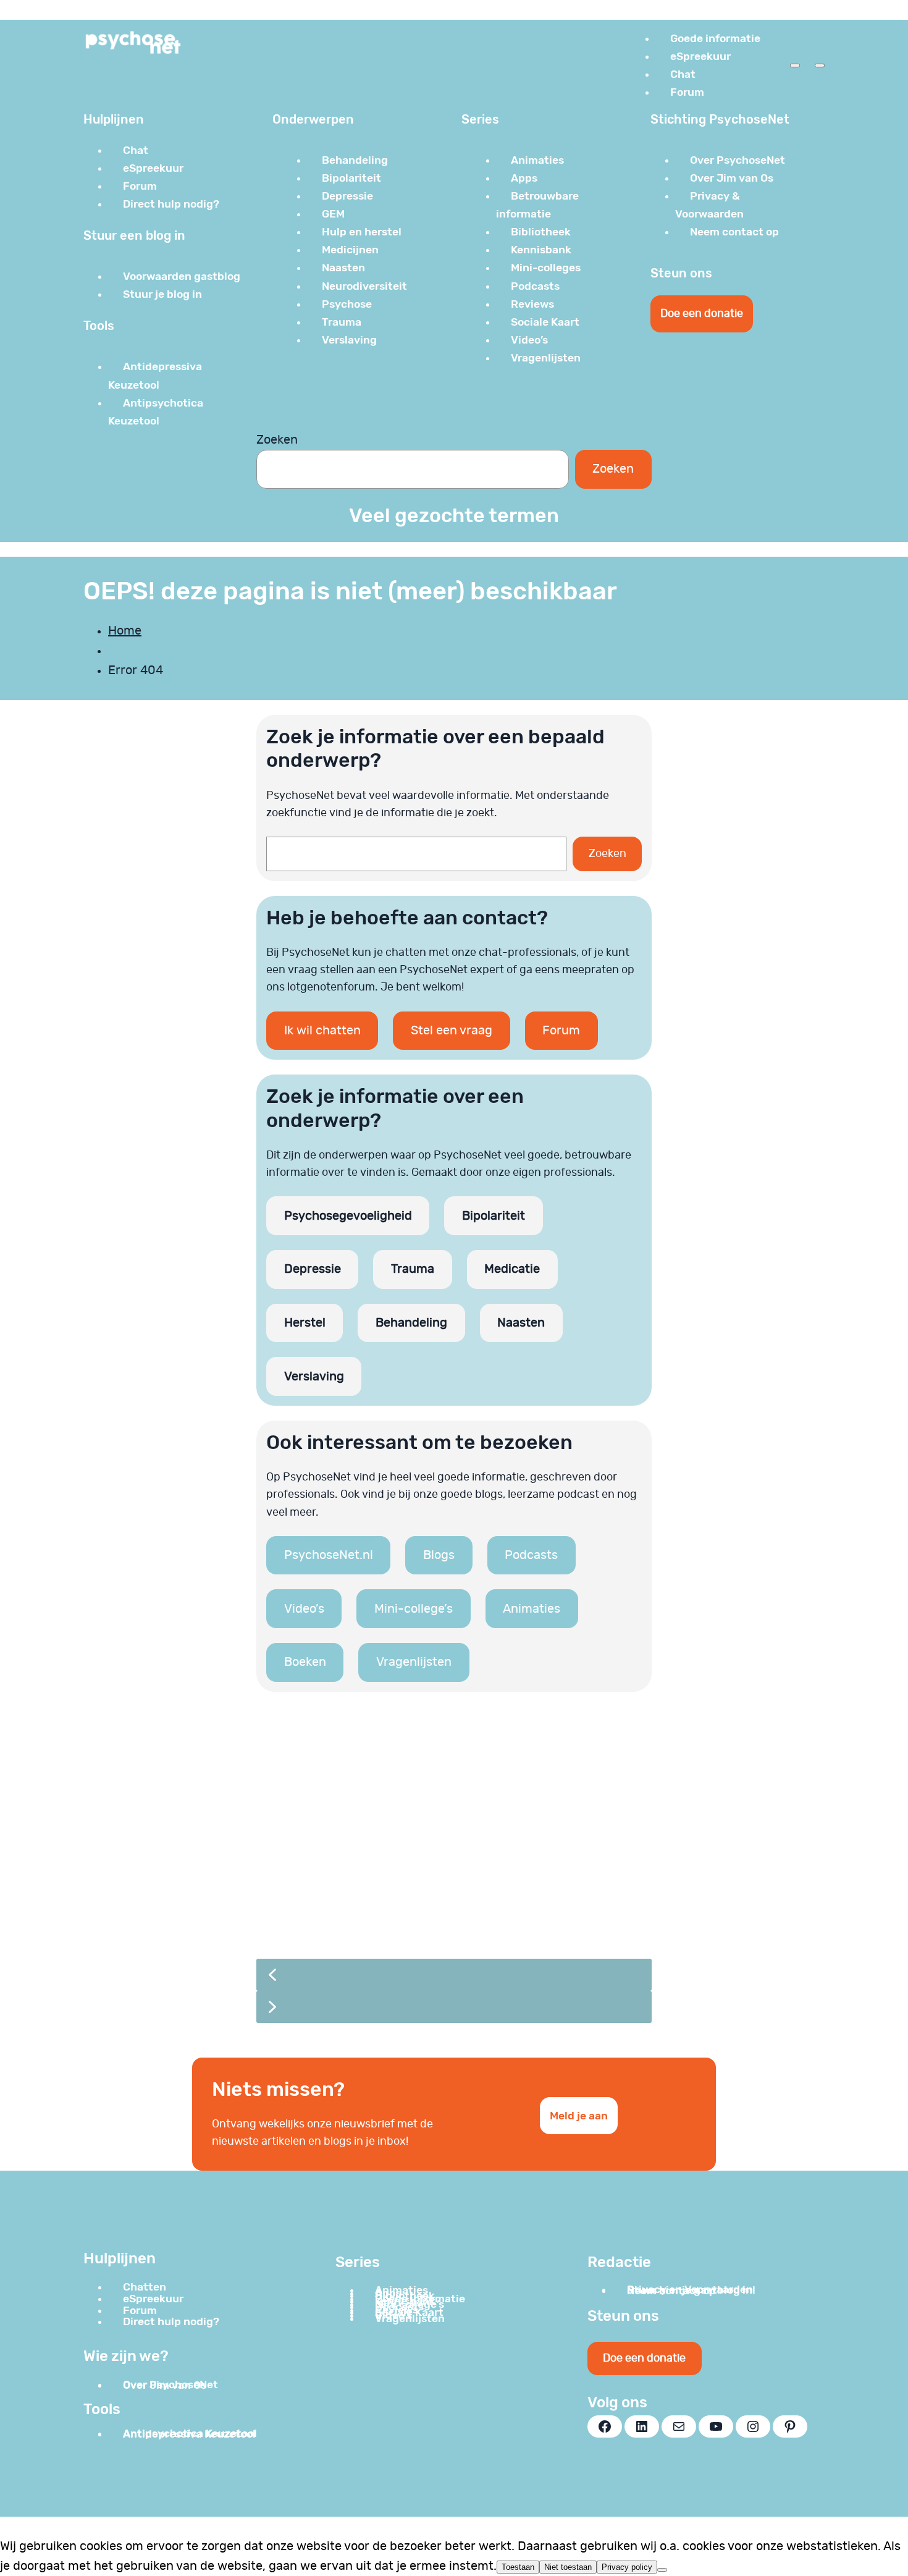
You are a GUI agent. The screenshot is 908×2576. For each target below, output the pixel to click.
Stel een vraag (452, 1031)
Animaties (532, 1609)
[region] (454, 1875)
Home (125, 631)
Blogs (439, 1555)
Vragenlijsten (414, 1662)
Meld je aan (579, 2116)
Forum (561, 1031)
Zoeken (277, 440)
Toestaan (518, 2567)
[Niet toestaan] (662, 2570)
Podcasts (531, 1555)
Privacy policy (627, 2567)
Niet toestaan (568, 2567)
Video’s (304, 1609)
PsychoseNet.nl (329, 1555)
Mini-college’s (414, 1609)
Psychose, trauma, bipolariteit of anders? (422, 1877)
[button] (454, 1833)
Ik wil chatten (322, 1031)
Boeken (305, 1662)
